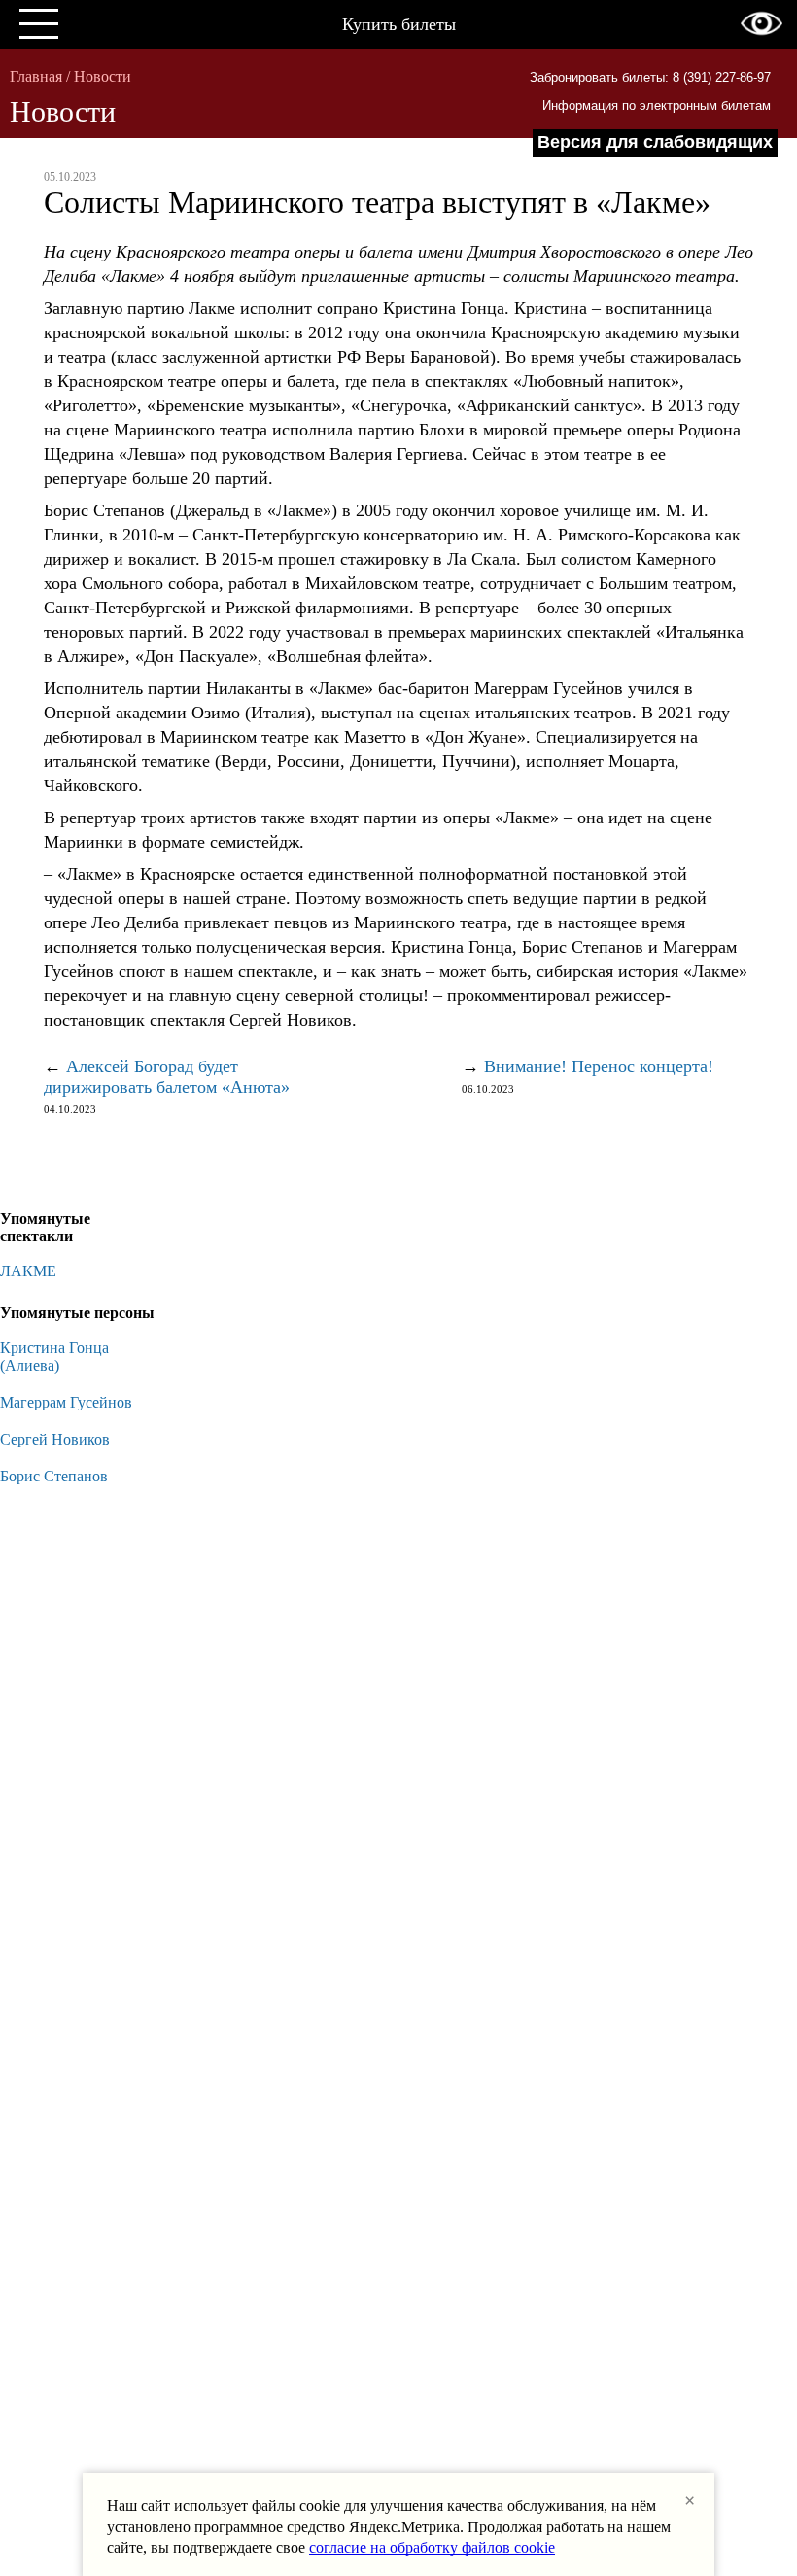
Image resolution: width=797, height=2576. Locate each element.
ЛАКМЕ (28, 1271)
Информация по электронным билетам (657, 105)
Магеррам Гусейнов (66, 1402)
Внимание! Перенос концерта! (599, 1066)
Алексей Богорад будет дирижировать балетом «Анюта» (167, 1077)
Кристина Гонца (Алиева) (54, 1357)
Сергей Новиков (55, 1439)
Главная (36, 76)
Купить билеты (399, 24)
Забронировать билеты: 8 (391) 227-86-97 (650, 77)
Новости (103, 76)
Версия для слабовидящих (655, 142)
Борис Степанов (54, 1476)
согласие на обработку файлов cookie (432, 2547)
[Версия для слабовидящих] (762, 23)
